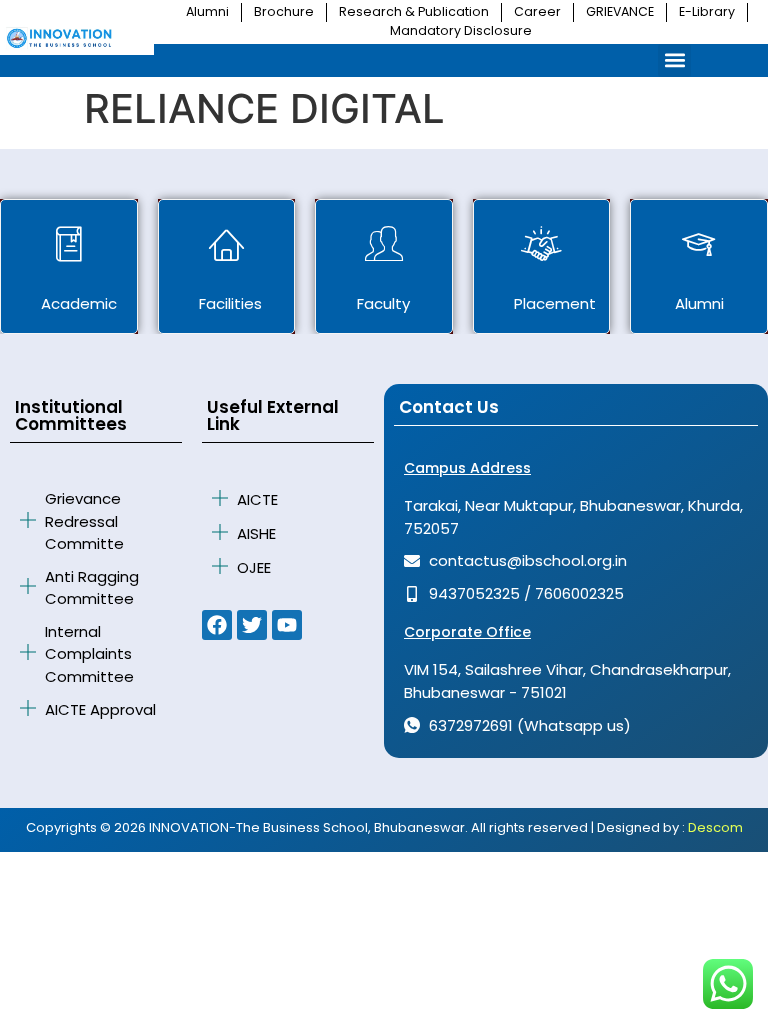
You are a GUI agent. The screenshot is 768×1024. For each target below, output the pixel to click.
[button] (674, 60)
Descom (715, 827)
